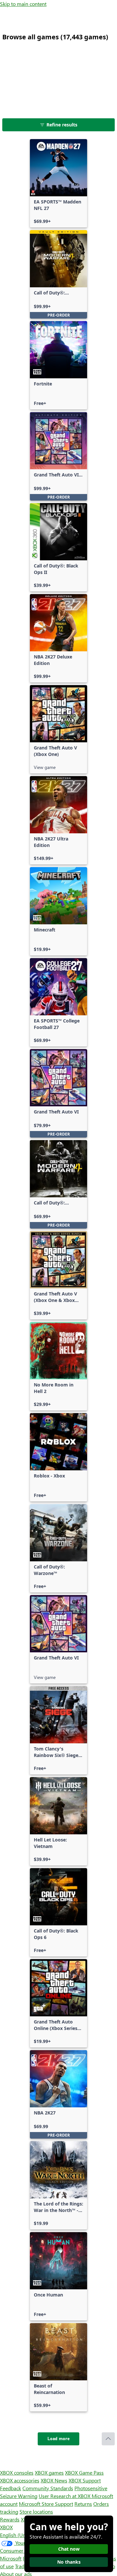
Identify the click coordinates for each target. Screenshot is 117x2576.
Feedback (11, 2488)
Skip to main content (23, 4)
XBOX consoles (17, 2472)
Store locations (36, 2511)
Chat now (69, 2549)
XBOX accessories (20, 2480)
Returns (83, 2504)
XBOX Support (85, 2480)
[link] (58, 183)
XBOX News (54, 2480)
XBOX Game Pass (84, 2472)
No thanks (69, 2562)
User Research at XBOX (65, 2496)
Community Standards (48, 2488)
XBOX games (49, 2472)
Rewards (10, 2519)
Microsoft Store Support (46, 2504)
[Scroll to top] (108, 2439)
